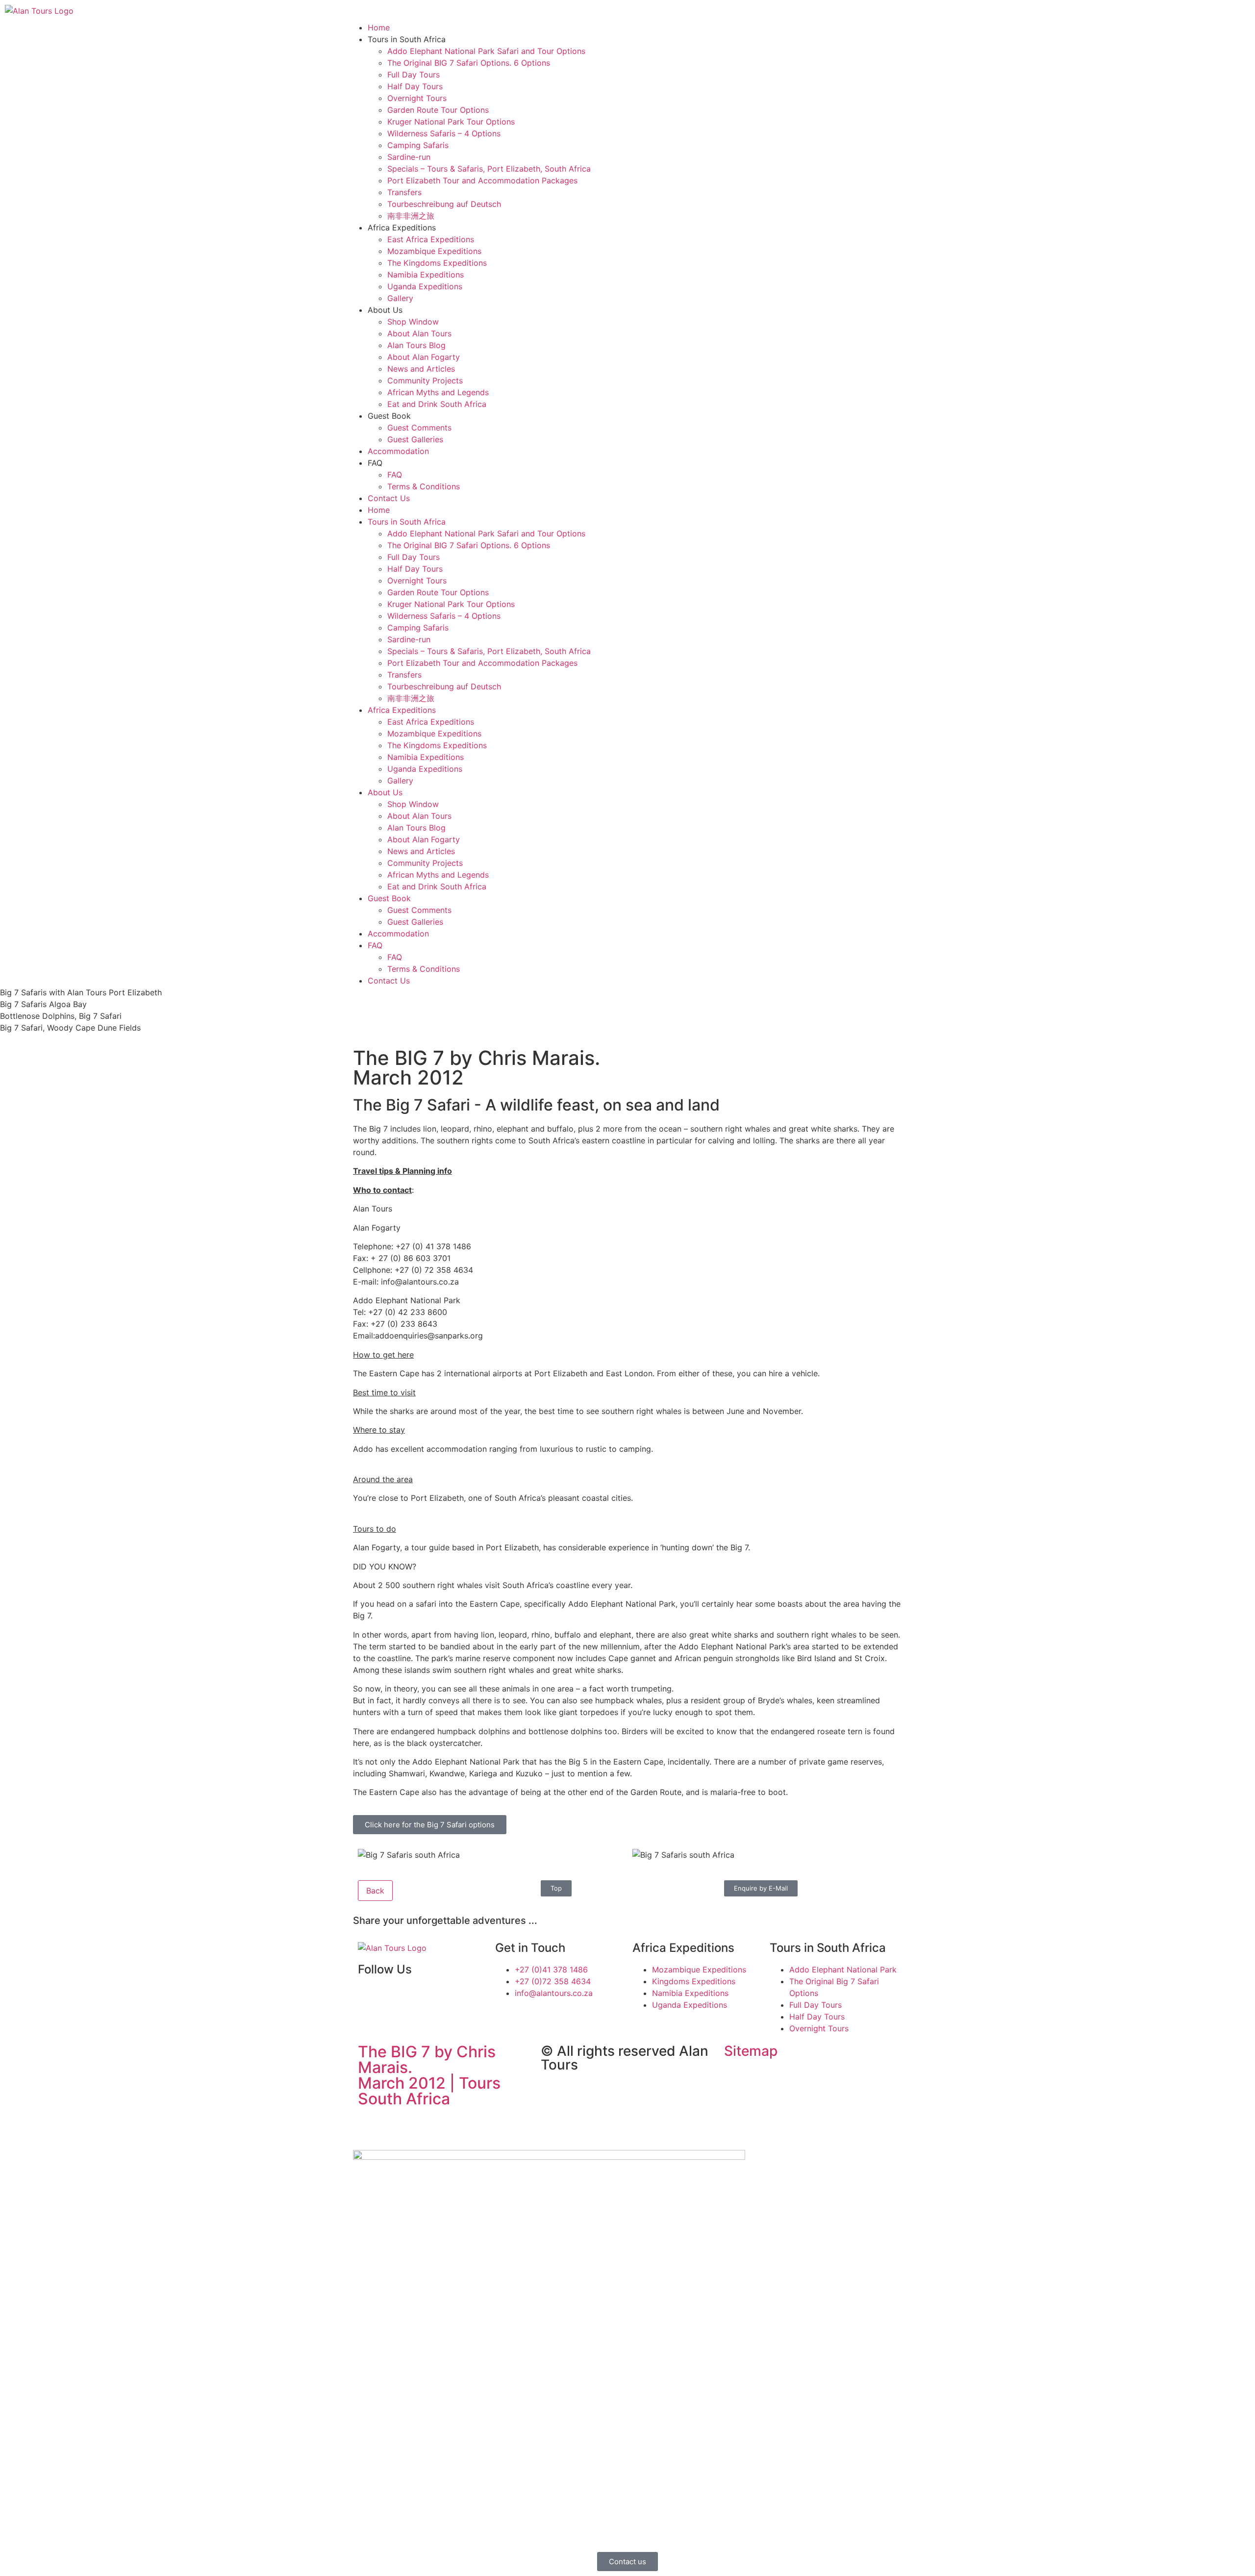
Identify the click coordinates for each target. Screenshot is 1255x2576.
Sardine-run (409, 157)
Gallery (400, 298)
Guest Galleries (415, 439)
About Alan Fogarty (424, 357)
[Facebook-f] (370, 1997)
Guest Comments (419, 428)
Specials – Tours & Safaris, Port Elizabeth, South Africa (489, 169)
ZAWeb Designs (481, 2122)
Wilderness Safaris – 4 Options (444, 133)
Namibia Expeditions (426, 275)
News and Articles (421, 369)
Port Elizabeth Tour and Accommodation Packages (482, 180)
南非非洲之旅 (411, 216)
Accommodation (398, 451)
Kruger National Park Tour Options (451, 122)
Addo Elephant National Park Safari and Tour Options (486, 51)
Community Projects (425, 380)
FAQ (395, 475)
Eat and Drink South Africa (437, 404)
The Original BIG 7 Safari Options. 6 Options (469, 63)
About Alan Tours (419, 333)
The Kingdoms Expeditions (437, 263)
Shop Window (413, 322)
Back (375, 1891)
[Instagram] (424, 1997)
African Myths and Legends (438, 392)
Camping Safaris (418, 145)
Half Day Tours (415, 86)
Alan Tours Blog (416, 345)
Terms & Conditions (424, 486)
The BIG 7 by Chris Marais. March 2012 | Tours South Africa (429, 2075)
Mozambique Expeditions (434, 251)
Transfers (404, 192)
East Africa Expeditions (431, 239)
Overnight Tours (417, 98)
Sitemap (751, 2051)
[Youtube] (397, 1997)
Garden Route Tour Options (438, 110)
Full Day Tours (414, 75)
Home (379, 27)
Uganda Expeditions (425, 286)
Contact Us (389, 498)
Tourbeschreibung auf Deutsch (444, 204)
